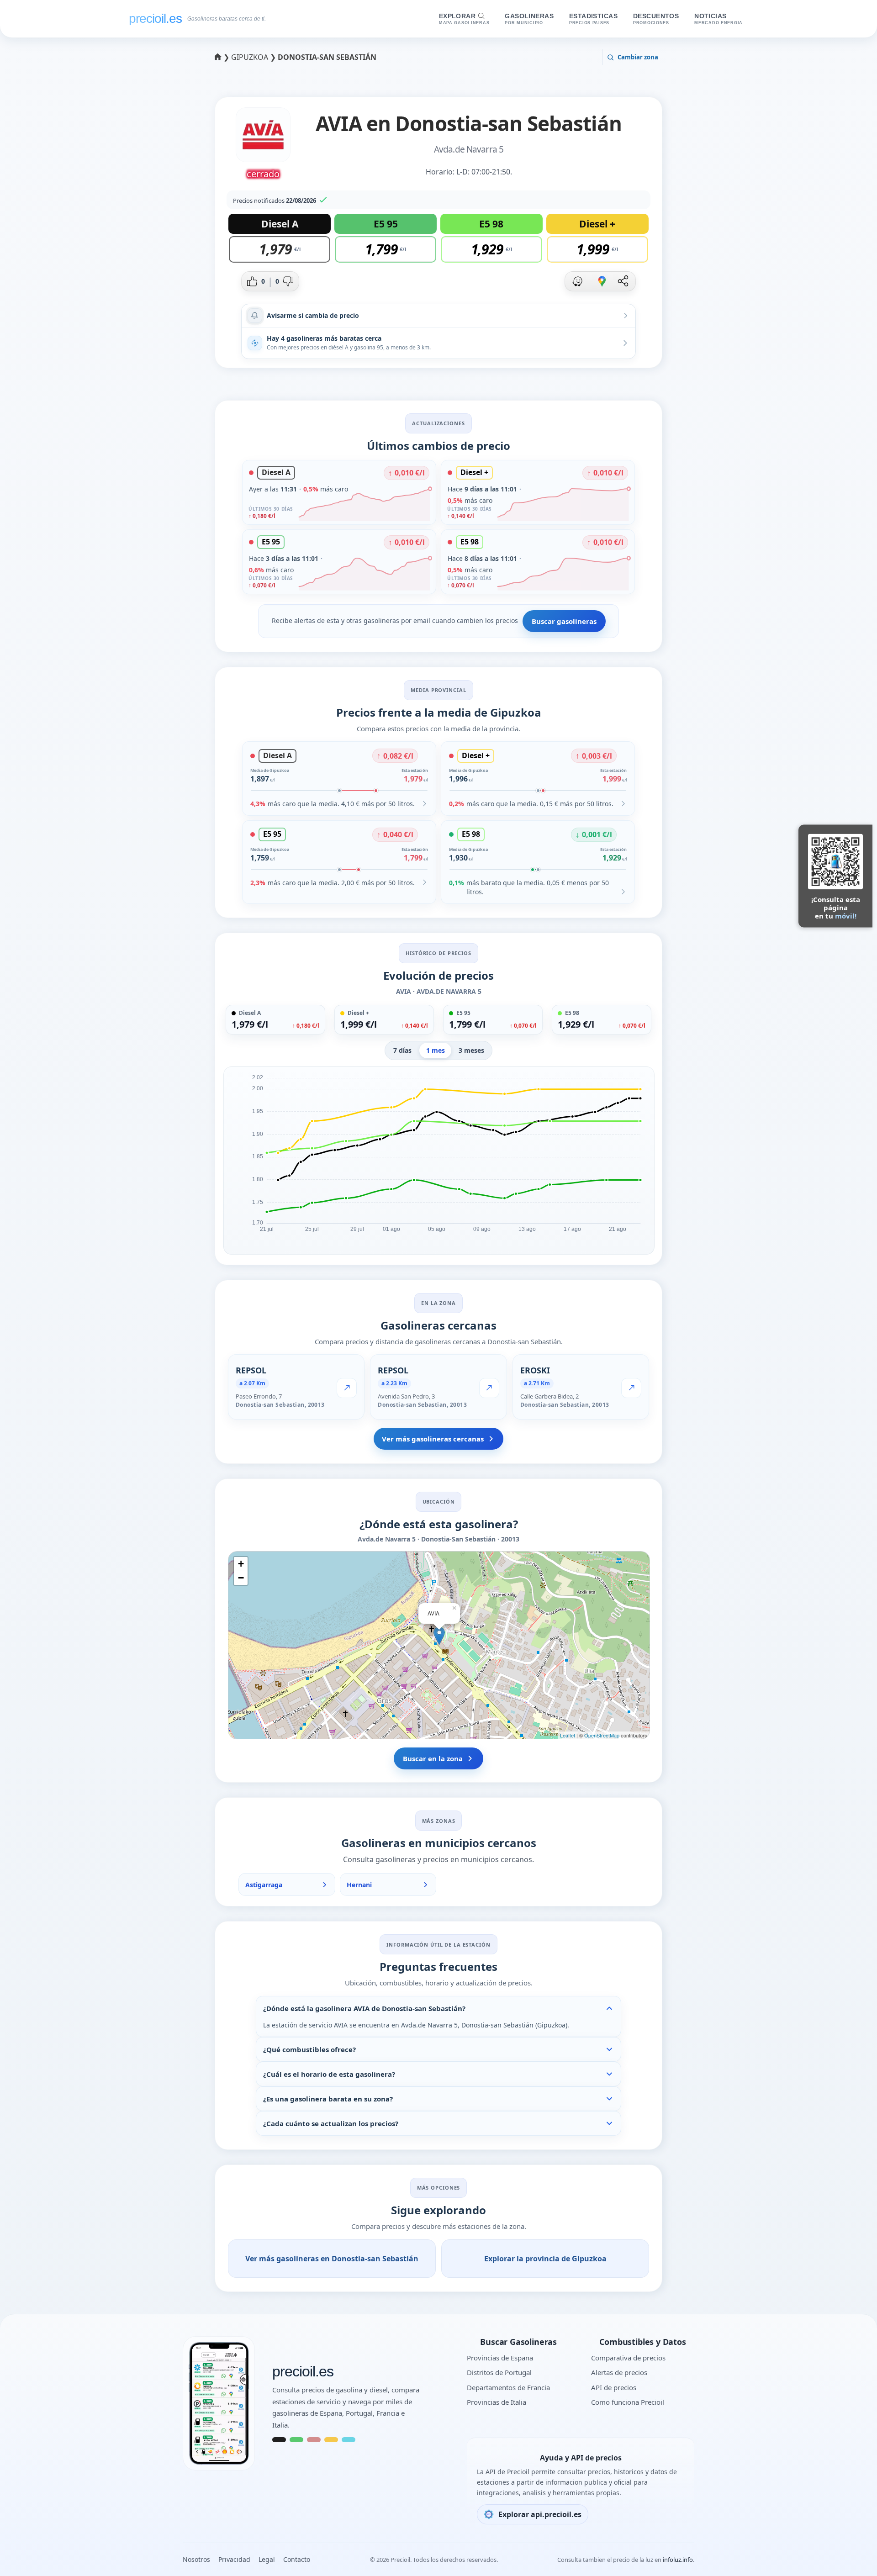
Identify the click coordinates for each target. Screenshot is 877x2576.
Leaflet (568, 1735)
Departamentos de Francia (508, 2387)
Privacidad (234, 2559)
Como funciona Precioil (628, 2402)
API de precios (614, 2387)
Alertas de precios (619, 2372)
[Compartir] (623, 281)
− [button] (241, 1578)
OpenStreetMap (602, 1735)
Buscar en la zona (433, 1758)
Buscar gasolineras (564, 621)
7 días (402, 1050)
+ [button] (241, 1564)
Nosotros (196, 2559)
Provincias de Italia (497, 2402)
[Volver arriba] (852, 2557)
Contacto (297, 2559)
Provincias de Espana (500, 2358)
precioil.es (303, 2372)
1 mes (436, 1050)
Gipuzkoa (251, 57)
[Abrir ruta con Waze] (577, 281)
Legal (267, 2559)
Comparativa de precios (628, 2358)
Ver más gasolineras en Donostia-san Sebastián (332, 2259)
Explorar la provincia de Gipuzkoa (545, 2259)
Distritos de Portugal (499, 2372)
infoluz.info (678, 2560)
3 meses (471, 1050)
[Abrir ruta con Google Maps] (602, 281)
